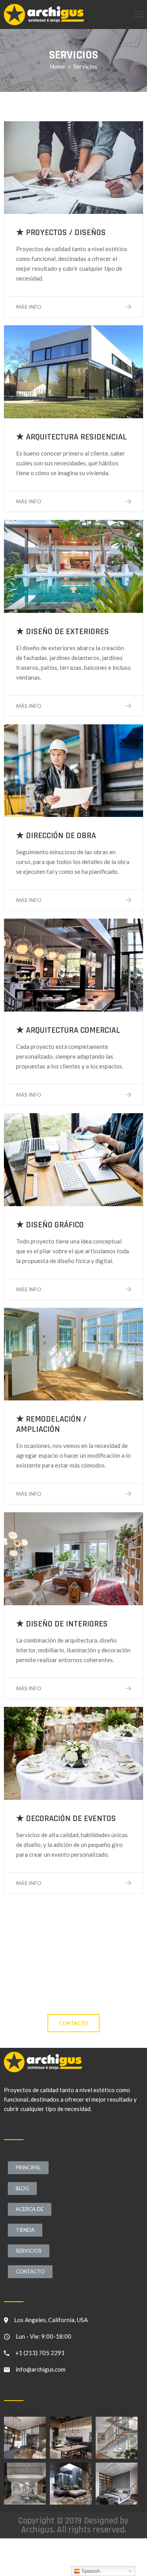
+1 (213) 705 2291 (40, 2353)
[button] (73, 2023)
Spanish (90, 2571)
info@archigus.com (41, 2369)
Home (57, 66)
